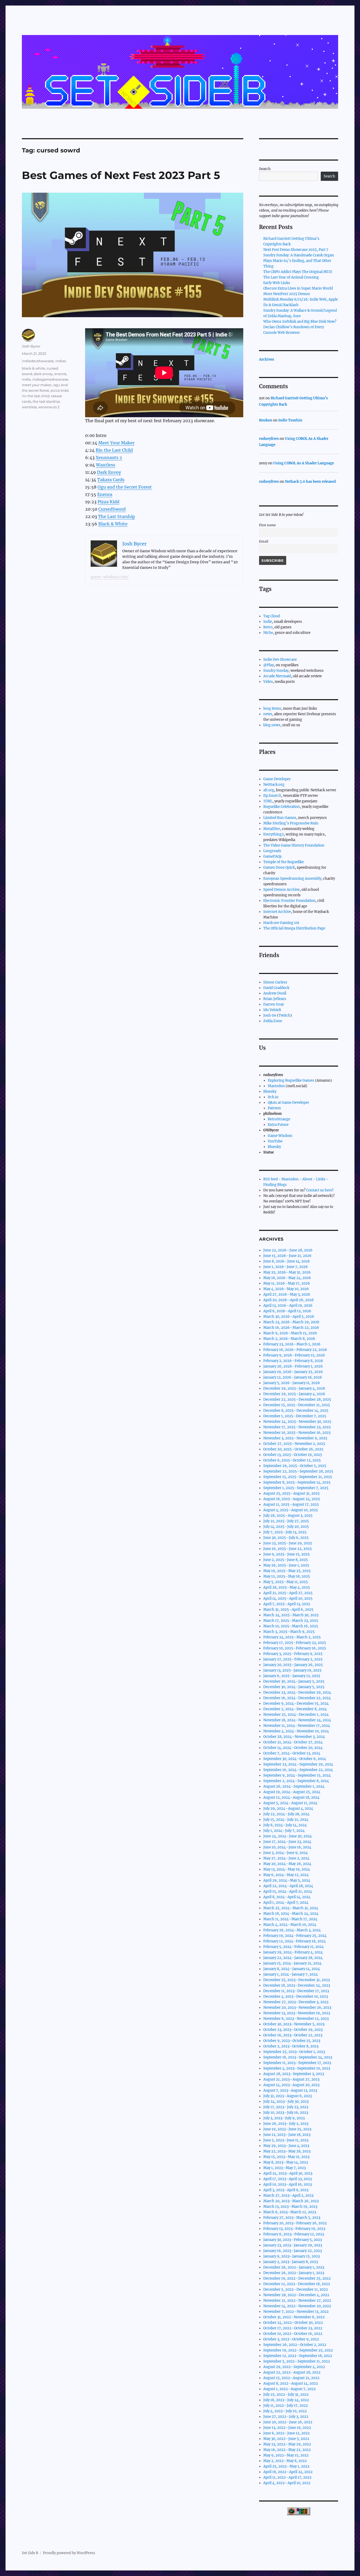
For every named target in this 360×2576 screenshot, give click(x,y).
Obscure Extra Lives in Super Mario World (298, 288)
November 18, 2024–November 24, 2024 (297, 1720)
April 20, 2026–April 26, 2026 (289, 1300)
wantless (29, 407)
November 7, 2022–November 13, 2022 (296, 2312)
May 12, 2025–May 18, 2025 (287, 1576)
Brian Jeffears (275, 999)
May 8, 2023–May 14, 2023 (286, 2162)
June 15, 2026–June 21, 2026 (287, 1256)
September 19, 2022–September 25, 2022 (298, 2350)
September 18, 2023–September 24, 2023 (298, 2057)
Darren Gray (274, 1004)
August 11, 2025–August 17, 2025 (291, 1505)
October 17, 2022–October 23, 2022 (293, 2328)
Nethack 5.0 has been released (310, 482)
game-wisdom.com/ (110, 577)
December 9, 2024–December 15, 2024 (296, 1704)
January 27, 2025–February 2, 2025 (293, 1659)
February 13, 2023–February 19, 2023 (294, 2229)
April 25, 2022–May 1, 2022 (286, 2466)
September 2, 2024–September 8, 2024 (296, 1781)
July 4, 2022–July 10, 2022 (285, 2411)
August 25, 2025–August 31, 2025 (291, 1493)
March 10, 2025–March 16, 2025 (291, 1626)
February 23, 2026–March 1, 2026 (292, 1344)
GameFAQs (273, 856)
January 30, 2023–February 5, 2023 (293, 2240)
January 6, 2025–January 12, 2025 (292, 1676)
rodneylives (269, 439)
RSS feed (271, 1179)
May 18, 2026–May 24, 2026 (287, 1278)
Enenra (105, 494)
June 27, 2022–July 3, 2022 (286, 2417)
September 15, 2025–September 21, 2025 (298, 1477)
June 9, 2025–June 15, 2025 (286, 1554)
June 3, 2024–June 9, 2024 (286, 1853)
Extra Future (278, 1125)
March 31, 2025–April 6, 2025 (288, 1610)
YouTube (275, 1141)
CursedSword (112, 509)
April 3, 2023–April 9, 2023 (286, 2190)
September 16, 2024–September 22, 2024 (298, 1770)
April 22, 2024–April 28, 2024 (288, 1886)
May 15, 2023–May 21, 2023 (286, 2157)
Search (265, 169)
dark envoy (43, 374)
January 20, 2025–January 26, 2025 (293, 1665)
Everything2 (274, 834)
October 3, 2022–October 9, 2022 (291, 2339)
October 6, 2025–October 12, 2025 (292, 1460)
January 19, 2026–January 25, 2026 (293, 1372)
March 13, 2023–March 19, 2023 (290, 2207)
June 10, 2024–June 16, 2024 (287, 1847)
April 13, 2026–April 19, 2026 (288, 1306)
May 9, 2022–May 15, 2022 (286, 2455)
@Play (269, 665)
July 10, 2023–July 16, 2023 (286, 2113)
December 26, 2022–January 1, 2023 (294, 2267)
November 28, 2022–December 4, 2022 (296, 2295)
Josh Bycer (31, 346)
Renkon (266, 420)
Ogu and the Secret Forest (125, 487)
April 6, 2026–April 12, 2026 (287, 1311)
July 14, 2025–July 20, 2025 (286, 1527)
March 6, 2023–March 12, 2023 (290, 2212)
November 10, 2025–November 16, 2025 (297, 1433)
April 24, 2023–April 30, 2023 (288, 2173)
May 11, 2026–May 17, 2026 (287, 1283)
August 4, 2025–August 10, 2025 (291, 1510)
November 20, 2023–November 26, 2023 (297, 2008)
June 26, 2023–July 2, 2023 (286, 2124)
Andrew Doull (275, 993)
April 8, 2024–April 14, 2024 (287, 1897)
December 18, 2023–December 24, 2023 (297, 1985)
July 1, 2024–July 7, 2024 (284, 1831)
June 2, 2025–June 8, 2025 (286, 1560)
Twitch (284, 1015)
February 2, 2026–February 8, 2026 (293, 1361)
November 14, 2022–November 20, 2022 (297, 2306)
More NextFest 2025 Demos (287, 294)
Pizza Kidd (108, 502)
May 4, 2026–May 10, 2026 (286, 1289)
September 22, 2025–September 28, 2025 (298, 1471)
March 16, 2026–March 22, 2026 (291, 1328)
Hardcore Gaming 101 (281, 923)
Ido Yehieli (272, 1010)
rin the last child (36, 396)
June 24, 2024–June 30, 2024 (288, 1836)
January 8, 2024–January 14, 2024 (292, 1969)
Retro (268, 627)
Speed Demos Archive (281, 890)
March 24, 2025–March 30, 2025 (291, 1615)
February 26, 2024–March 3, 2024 (292, 1930)
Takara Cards (111, 480)
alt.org (269, 790)
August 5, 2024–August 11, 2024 (290, 1803)
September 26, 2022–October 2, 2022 (295, 2345)
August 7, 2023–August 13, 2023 (290, 2090)
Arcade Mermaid (277, 676)
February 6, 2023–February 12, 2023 (294, 2234)
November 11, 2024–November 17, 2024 (297, 1726)
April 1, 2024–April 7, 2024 (286, 1903)
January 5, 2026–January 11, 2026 (292, 1383)
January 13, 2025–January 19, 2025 (292, 1670)
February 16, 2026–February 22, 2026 (295, 1350)
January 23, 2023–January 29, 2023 (293, 2245)
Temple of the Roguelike (284, 862)
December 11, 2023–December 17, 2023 (296, 1991)
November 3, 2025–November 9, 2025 (295, 1438)
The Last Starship (116, 516)
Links (321, 1179)
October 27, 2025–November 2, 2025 (294, 1444)
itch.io (273, 1097)
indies (61, 361)
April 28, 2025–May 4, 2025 (287, 1587)
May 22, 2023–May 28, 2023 (287, 2151)
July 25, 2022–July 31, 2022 (286, 2395)
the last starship (46, 401)
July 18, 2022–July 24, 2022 (286, 2400)
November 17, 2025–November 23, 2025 (297, 1427)
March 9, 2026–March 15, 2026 (290, 1333)
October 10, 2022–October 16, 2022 (293, 2334)
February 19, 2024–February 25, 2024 (295, 1936)
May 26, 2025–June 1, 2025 (286, 1565)
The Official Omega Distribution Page (294, 928)
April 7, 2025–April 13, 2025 (287, 1604)
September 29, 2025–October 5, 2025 (295, 1466)
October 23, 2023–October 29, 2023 (293, 2030)
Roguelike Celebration (282, 807)
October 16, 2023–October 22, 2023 (293, 2035)
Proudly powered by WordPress (69, 2553)
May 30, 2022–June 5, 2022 (286, 2439)
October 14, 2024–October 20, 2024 (293, 1748)
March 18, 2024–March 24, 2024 (291, 1914)
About (307, 1179)
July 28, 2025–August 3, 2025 (288, 1516)
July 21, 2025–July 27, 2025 (286, 1521)
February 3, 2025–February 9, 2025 (293, 1654)
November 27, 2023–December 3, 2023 (296, 2002)
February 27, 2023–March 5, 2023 (292, 2218)
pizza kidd (60, 390)
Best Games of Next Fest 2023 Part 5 (121, 175)
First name (267, 525)
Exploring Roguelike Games (291, 1080)
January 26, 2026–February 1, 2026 (293, 1366)
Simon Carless (275, 982)
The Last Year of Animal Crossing (291, 277)
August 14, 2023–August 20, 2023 (291, 2085)
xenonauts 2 (49, 407)
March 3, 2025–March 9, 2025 (289, 1632)
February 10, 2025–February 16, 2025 (295, 1648)
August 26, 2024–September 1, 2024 (294, 1786)
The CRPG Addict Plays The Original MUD (298, 272)
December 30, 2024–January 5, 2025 (294, 1681)
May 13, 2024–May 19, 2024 (287, 1869)
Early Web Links (277, 283)
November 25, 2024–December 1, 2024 (296, 1715)
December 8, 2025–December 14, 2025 (296, 1411)
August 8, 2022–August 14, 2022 (291, 2383)
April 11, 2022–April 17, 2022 (287, 2477)
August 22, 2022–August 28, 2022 (292, 2372)
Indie (268, 622)
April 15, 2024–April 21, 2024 (288, 1891)
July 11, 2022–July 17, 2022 (286, 2406)
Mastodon (276, 1086)
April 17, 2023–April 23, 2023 (288, 2179)
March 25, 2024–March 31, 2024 (291, 1908)
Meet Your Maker (116, 443)
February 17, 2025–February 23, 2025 (295, 1643)
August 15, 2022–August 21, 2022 (291, 2378)
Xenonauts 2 (109, 457)
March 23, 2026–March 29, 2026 (291, 1322)
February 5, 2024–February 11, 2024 (293, 1947)
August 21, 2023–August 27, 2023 (291, 2079)
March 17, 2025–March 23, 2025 (291, 1621)
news (268, 714)
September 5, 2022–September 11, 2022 (297, 2361)
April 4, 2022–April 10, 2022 (287, 2483)
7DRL (268, 801)
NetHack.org (274, 785)
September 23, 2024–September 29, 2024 (298, 1764)
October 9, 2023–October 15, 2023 (292, 2041)
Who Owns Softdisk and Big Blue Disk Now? (300, 322)
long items (272, 708)
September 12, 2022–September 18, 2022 (298, 2356)
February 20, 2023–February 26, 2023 (295, 2223)
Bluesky (270, 1091)
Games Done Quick (279, 867)
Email (264, 541)
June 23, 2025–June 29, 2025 (288, 1543)
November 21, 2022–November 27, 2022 (297, 2301)
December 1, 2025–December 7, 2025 (295, 1416)
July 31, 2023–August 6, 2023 (288, 2096)
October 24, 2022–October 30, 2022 (293, 2323)
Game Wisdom (280, 1136)
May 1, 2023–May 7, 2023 (284, 2168)
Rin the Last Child (114, 450)
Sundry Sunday (276, 671)
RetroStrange (279, 1119)
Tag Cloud (272, 616)
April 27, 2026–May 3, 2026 (287, 1294)
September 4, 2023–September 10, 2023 (297, 2068)
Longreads (272, 851)
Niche (268, 633)
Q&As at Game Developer (288, 1103)
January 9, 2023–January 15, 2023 (291, 2256)
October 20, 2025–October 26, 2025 (293, 1449)
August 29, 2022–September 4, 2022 (294, 2367)
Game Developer (277, 779)
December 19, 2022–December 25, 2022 (297, 2278)
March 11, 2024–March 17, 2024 (290, 1919)
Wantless (106, 465)
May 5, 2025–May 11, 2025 (286, 1582)
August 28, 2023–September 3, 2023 (294, 2074)
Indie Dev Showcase (280, 660)
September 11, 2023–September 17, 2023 (297, 2063)
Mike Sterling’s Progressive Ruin (291, 823)
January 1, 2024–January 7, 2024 (291, 1974)
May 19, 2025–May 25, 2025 (287, 1571)
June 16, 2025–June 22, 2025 (288, 1549)
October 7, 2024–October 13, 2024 (292, 1753)
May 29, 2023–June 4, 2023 (286, 2146)
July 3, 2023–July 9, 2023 (284, 2118)
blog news (272, 725)
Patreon (274, 1108)
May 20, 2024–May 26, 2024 (287, 1864)
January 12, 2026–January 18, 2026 (293, 1377)
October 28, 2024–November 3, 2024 (294, 1737)
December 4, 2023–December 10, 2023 (296, 1996)
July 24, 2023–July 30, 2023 (286, 2102)
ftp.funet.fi (272, 796)
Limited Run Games (280, 818)
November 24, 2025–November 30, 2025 (297, 1422)
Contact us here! (320, 1190)
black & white (33, 368)
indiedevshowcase (38, 361)
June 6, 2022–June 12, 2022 (286, 2433)
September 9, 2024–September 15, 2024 (297, 1775)
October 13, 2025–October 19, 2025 (293, 1455)
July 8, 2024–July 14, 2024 (285, 1825)
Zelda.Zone (273, 1021)
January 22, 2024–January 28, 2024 (293, 1958)
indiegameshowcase (50, 379)
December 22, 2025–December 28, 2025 (297, 1399)
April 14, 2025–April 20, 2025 (288, 1598)
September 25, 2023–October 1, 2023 (294, 2052)
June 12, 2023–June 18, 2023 (287, 2135)
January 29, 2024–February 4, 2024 (293, 1952)
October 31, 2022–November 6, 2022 (294, 2317)
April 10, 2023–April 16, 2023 (288, 2184)
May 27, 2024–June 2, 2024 (286, 1858)
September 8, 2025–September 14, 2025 (297, 1482)
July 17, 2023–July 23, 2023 (286, 2107)
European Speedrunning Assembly (292, 879)
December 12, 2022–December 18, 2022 (297, 2284)
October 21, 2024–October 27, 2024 (293, 1742)
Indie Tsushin (290, 420)
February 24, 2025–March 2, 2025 (292, 1637)
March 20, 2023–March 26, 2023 (291, 2201)
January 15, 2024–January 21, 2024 (292, 1963)
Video (268, 682)
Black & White (113, 524)
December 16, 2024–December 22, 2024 (297, 1698)
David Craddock (276, 988)
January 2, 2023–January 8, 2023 (291, 2262)
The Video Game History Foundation (294, 845)
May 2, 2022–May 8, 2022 (285, 2461)
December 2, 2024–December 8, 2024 (295, 1709)
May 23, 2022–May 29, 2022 (287, 2444)
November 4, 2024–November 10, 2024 (296, 1731)
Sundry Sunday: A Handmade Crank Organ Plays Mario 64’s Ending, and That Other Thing (299, 261)
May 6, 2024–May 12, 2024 (286, 1875)
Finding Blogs (275, 1185)
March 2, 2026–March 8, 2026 (289, 1339)
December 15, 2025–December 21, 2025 (297, 1405)
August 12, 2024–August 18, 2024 (291, 1797)
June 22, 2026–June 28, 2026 (288, 1250)
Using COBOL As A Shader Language (304, 463)
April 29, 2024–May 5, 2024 (287, 1880)
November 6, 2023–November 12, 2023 (296, 2019)
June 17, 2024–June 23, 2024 (287, 1842)
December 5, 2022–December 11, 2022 (296, 2289)
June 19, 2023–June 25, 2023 (287, 2129)
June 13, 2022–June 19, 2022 (287, 2428)
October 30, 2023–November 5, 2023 (294, 2024)
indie (26, 379)
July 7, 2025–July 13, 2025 (285, 1532)
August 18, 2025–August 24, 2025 (292, 1499)
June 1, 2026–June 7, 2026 (286, 1267)
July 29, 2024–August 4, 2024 (288, 1809)
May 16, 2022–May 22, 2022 (287, 2450)
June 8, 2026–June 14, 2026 (287, 1261)
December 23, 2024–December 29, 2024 (297, 1692)
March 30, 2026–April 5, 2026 (289, 1317)
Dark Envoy (109, 472)
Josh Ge (270, 1015)
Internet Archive (277, 912)
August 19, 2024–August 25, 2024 (292, 1792)
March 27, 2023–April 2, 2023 (288, 2195)
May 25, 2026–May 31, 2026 (287, 1272)
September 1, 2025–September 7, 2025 (296, 1488)
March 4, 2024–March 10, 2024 (290, 1925)
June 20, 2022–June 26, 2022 (288, 2422)
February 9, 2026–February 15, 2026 (294, 1355)
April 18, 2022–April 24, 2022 (288, 2472)
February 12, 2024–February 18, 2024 (295, 1941)
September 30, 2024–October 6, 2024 (295, 1759)
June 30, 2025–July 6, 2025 (286, 1538)
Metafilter (272, 829)
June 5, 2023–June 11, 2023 (286, 2140)
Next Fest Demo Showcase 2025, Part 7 (296, 250)
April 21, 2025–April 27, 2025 (288, 1593)
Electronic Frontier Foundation (289, 901)
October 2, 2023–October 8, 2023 (291, 2046)
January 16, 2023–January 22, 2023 (293, 2251)
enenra (60, 374)
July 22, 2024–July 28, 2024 (286, 1814)
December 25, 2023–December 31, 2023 (296, 1980)
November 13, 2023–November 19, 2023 (297, 2013)
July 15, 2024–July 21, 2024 (286, 1820)
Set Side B (30, 2553)
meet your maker (37, 385)
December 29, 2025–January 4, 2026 (294, 1388)
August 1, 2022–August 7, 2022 (290, 2389)
